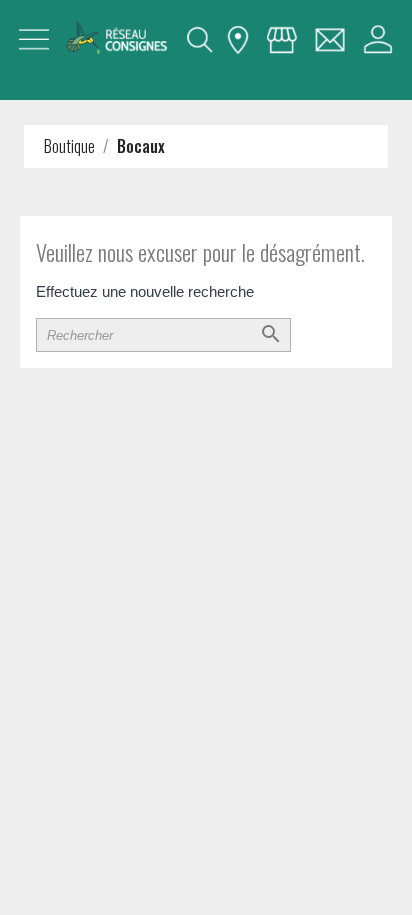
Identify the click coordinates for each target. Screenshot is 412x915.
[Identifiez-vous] (378, 40)
